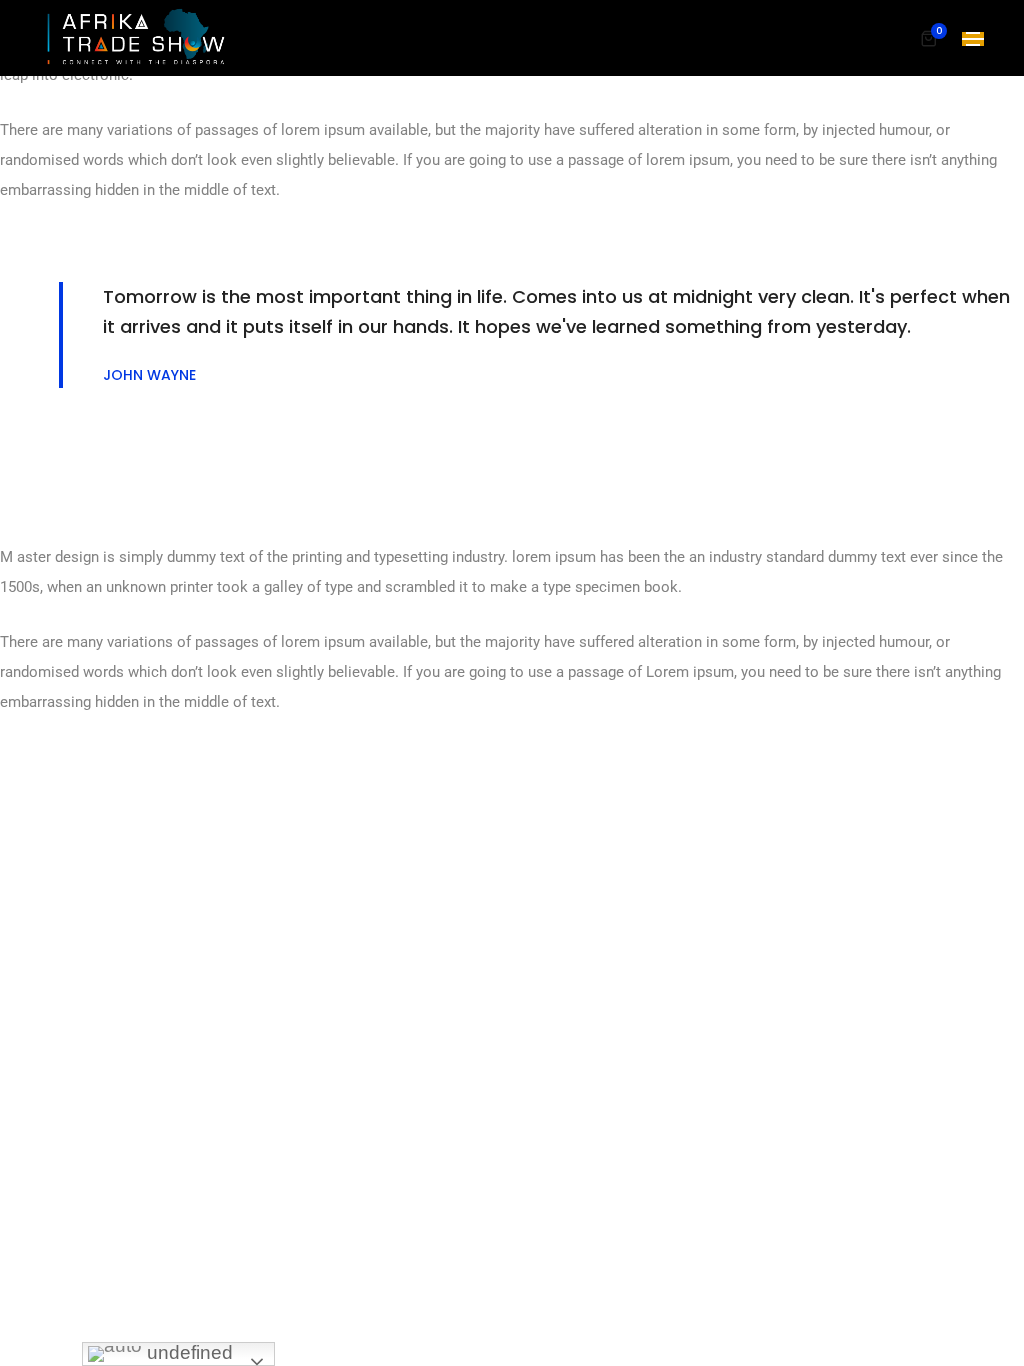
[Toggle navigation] (973, 39)
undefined (187, 1352)
